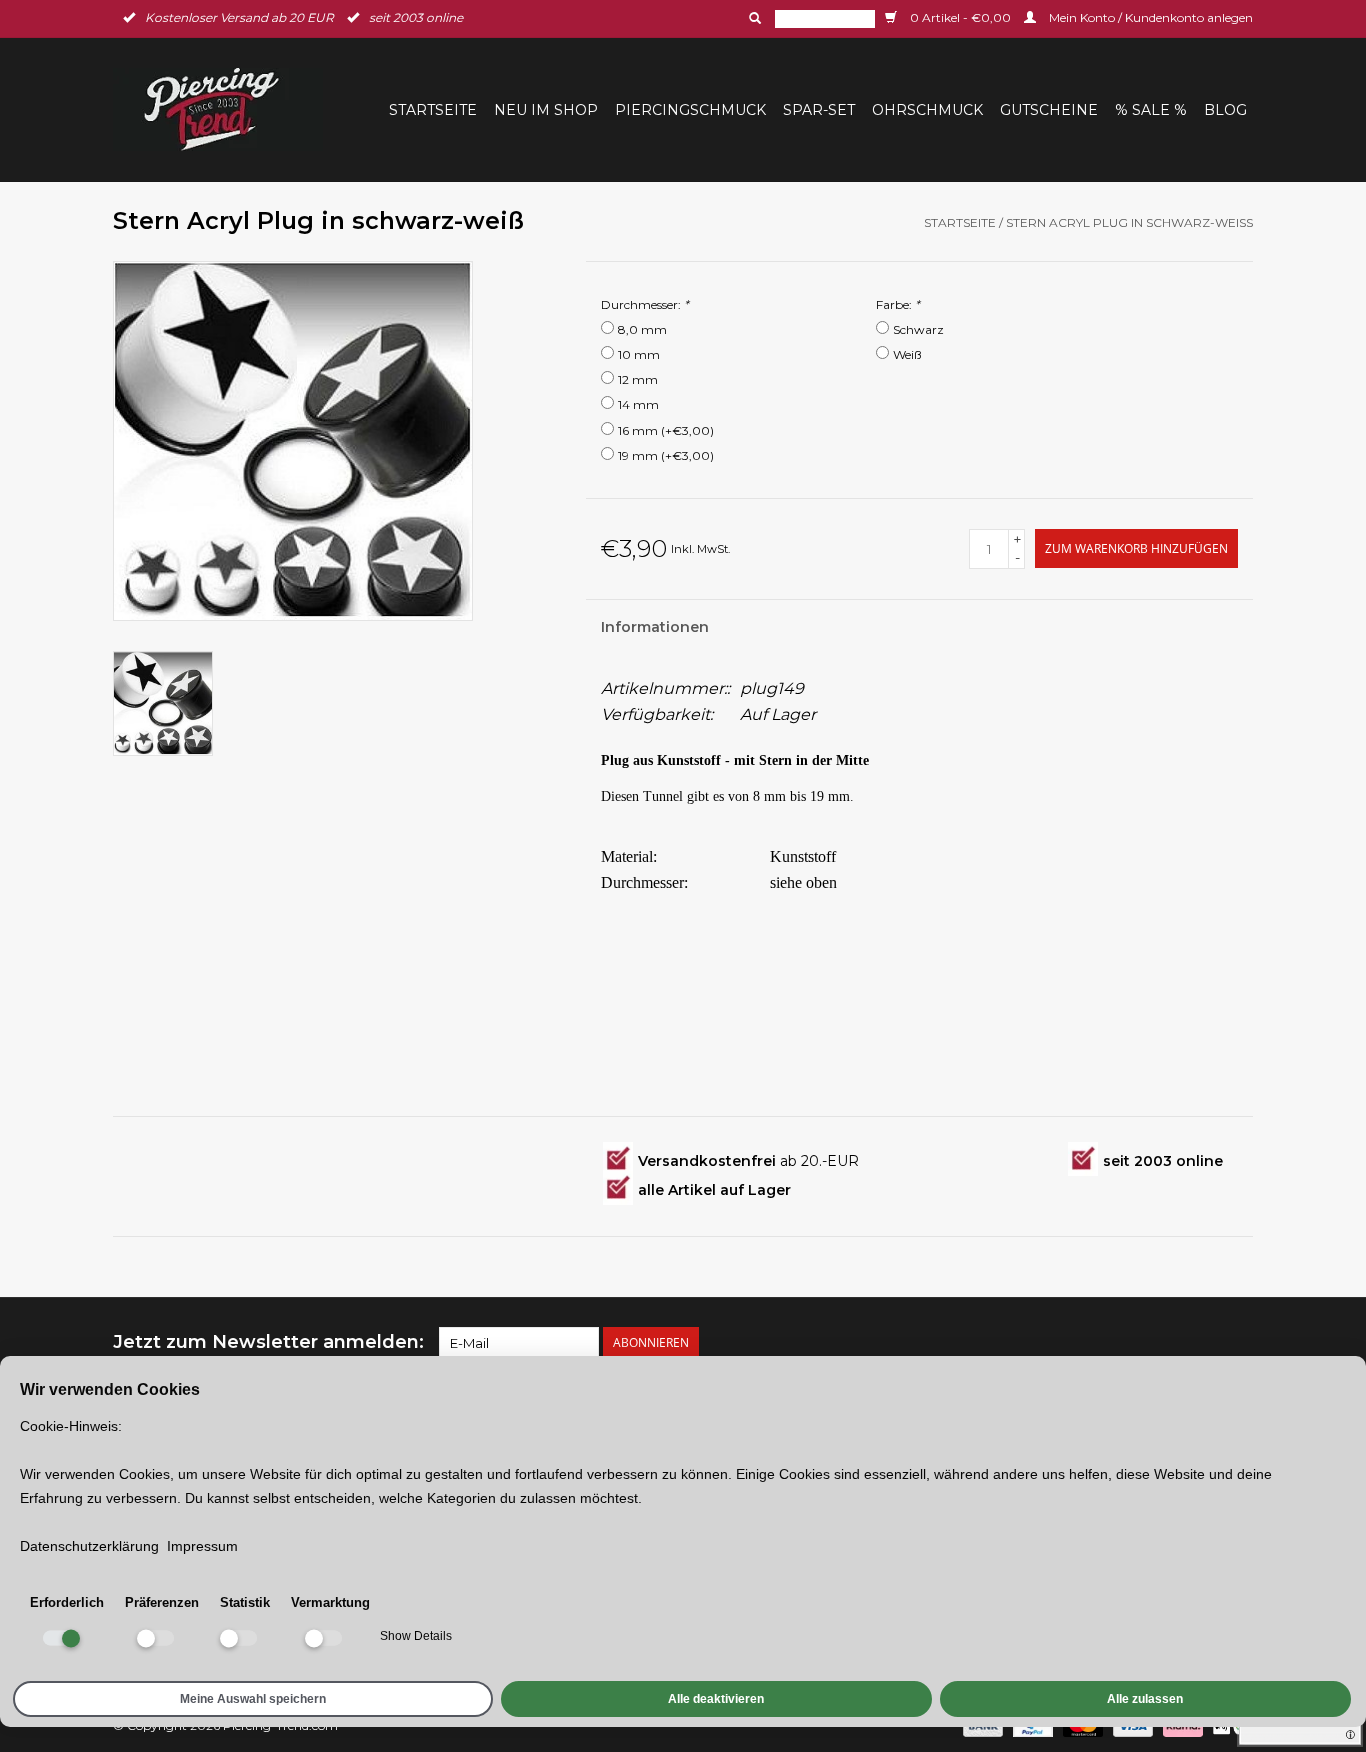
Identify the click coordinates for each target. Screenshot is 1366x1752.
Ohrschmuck (927, 110)
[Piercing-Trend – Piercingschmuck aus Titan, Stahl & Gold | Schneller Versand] (224, 109)
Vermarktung (330, 1602)
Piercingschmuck (690, 110)
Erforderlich (67, 1602)
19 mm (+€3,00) (666, 455)
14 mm (638, 404)
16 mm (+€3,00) (666, 430)
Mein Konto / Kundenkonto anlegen (1149, 17)
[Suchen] (753, 18)
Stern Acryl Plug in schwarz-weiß (1129, 222)
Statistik (245, 1602)
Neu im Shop (546, 110)
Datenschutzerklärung (89, 1546)
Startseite (433, 110)
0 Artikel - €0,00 (960, 17)
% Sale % (1151, 110)
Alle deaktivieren (716, 1699)
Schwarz (918, 329)
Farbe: (898, 304)
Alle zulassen (1145, 1699)
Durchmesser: (645, 304)
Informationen (655, 627)
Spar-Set (819, 110)
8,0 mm (642, 329)
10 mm (639, 354)
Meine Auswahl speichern (253, 1699)
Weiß (907, 354)
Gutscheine (1049, 110)
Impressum (202, 1546)
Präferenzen (162, 1602)
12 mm (638, 379)
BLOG (1225, 110)
